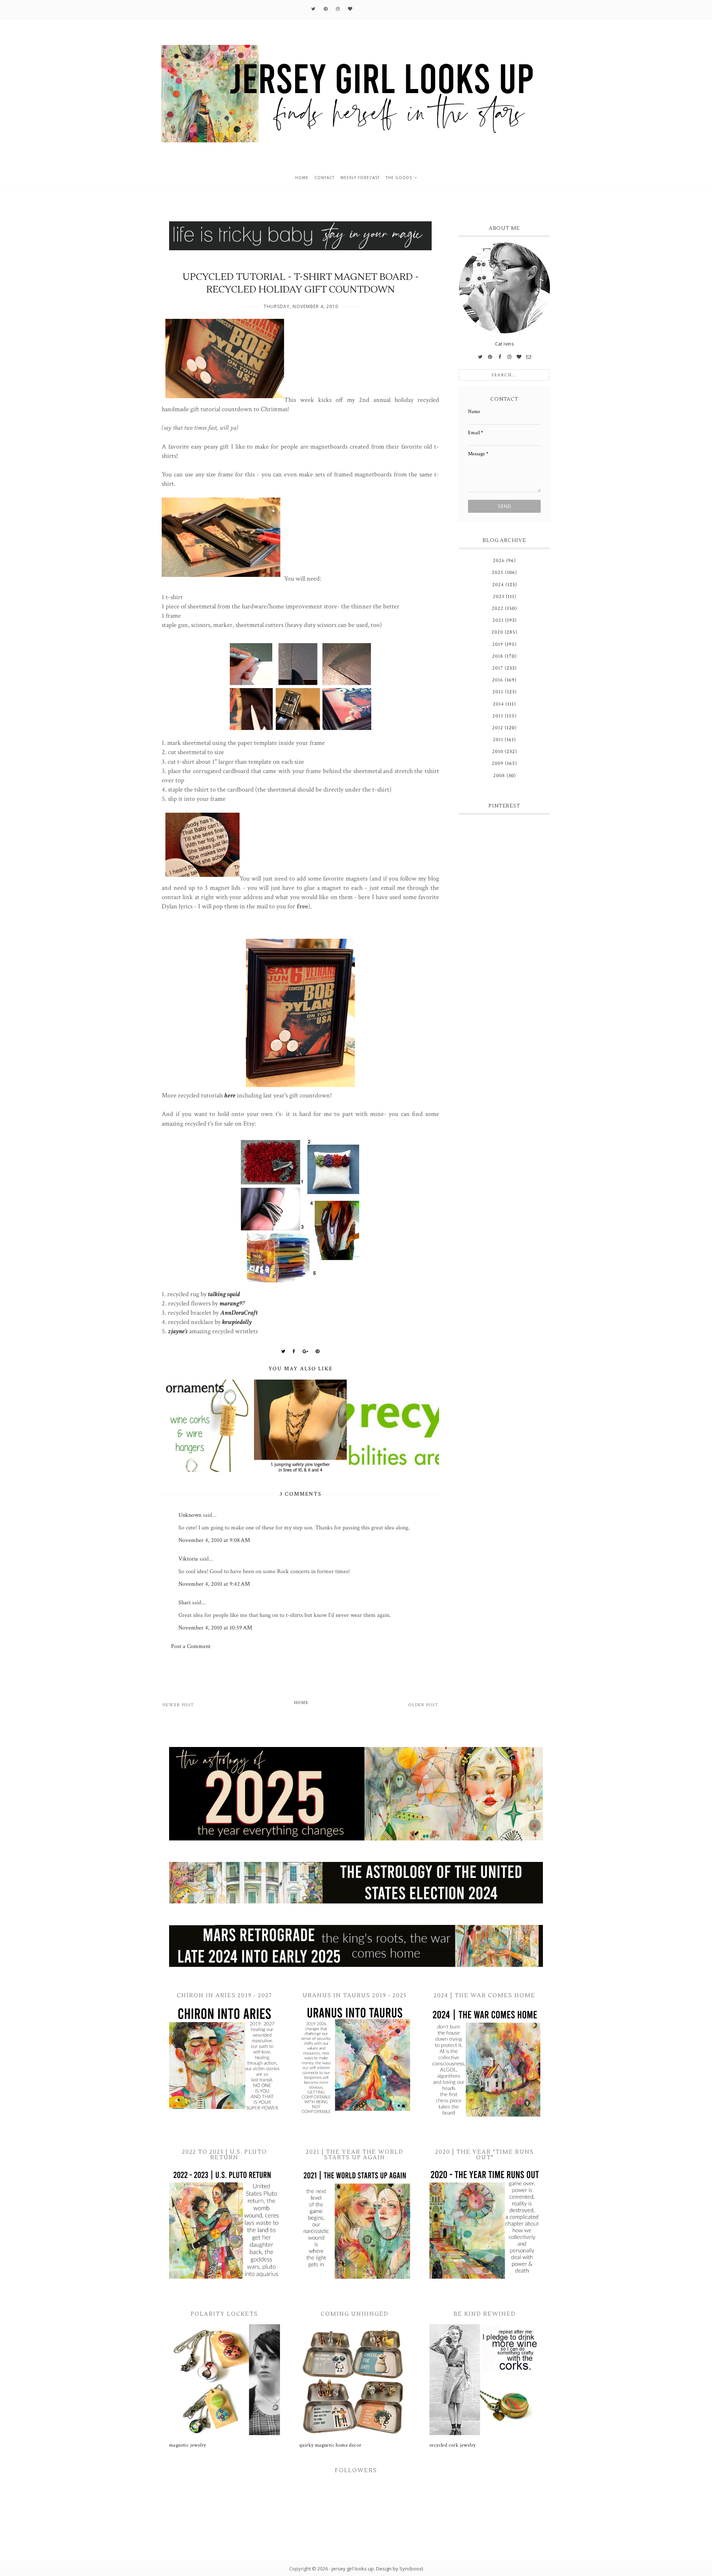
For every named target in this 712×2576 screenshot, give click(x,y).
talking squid (224, 1294)
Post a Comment (191, 1646)
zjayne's (178, 1331)
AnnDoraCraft (239, 1313)
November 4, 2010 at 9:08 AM (214, 1540)
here (230, 1095)
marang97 (232, 1303)
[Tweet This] (283, 1351)
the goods (399, 178)
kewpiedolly (237, 1322)
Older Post (423, 1705)
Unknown (190, 1515)
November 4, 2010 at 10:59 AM (215, 1628)
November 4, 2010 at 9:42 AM (214, 1584)
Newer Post (178, 1705)
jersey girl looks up (353, 2569)
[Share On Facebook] (294, 1351)
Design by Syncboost (400, 2569)
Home (301, 1703)
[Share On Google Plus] (306, 1351)
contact (324, 178)
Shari (184, 1603)
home (302, 178)
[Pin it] (318, 1351)
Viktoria (188, 1559)
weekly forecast (360, 178)
